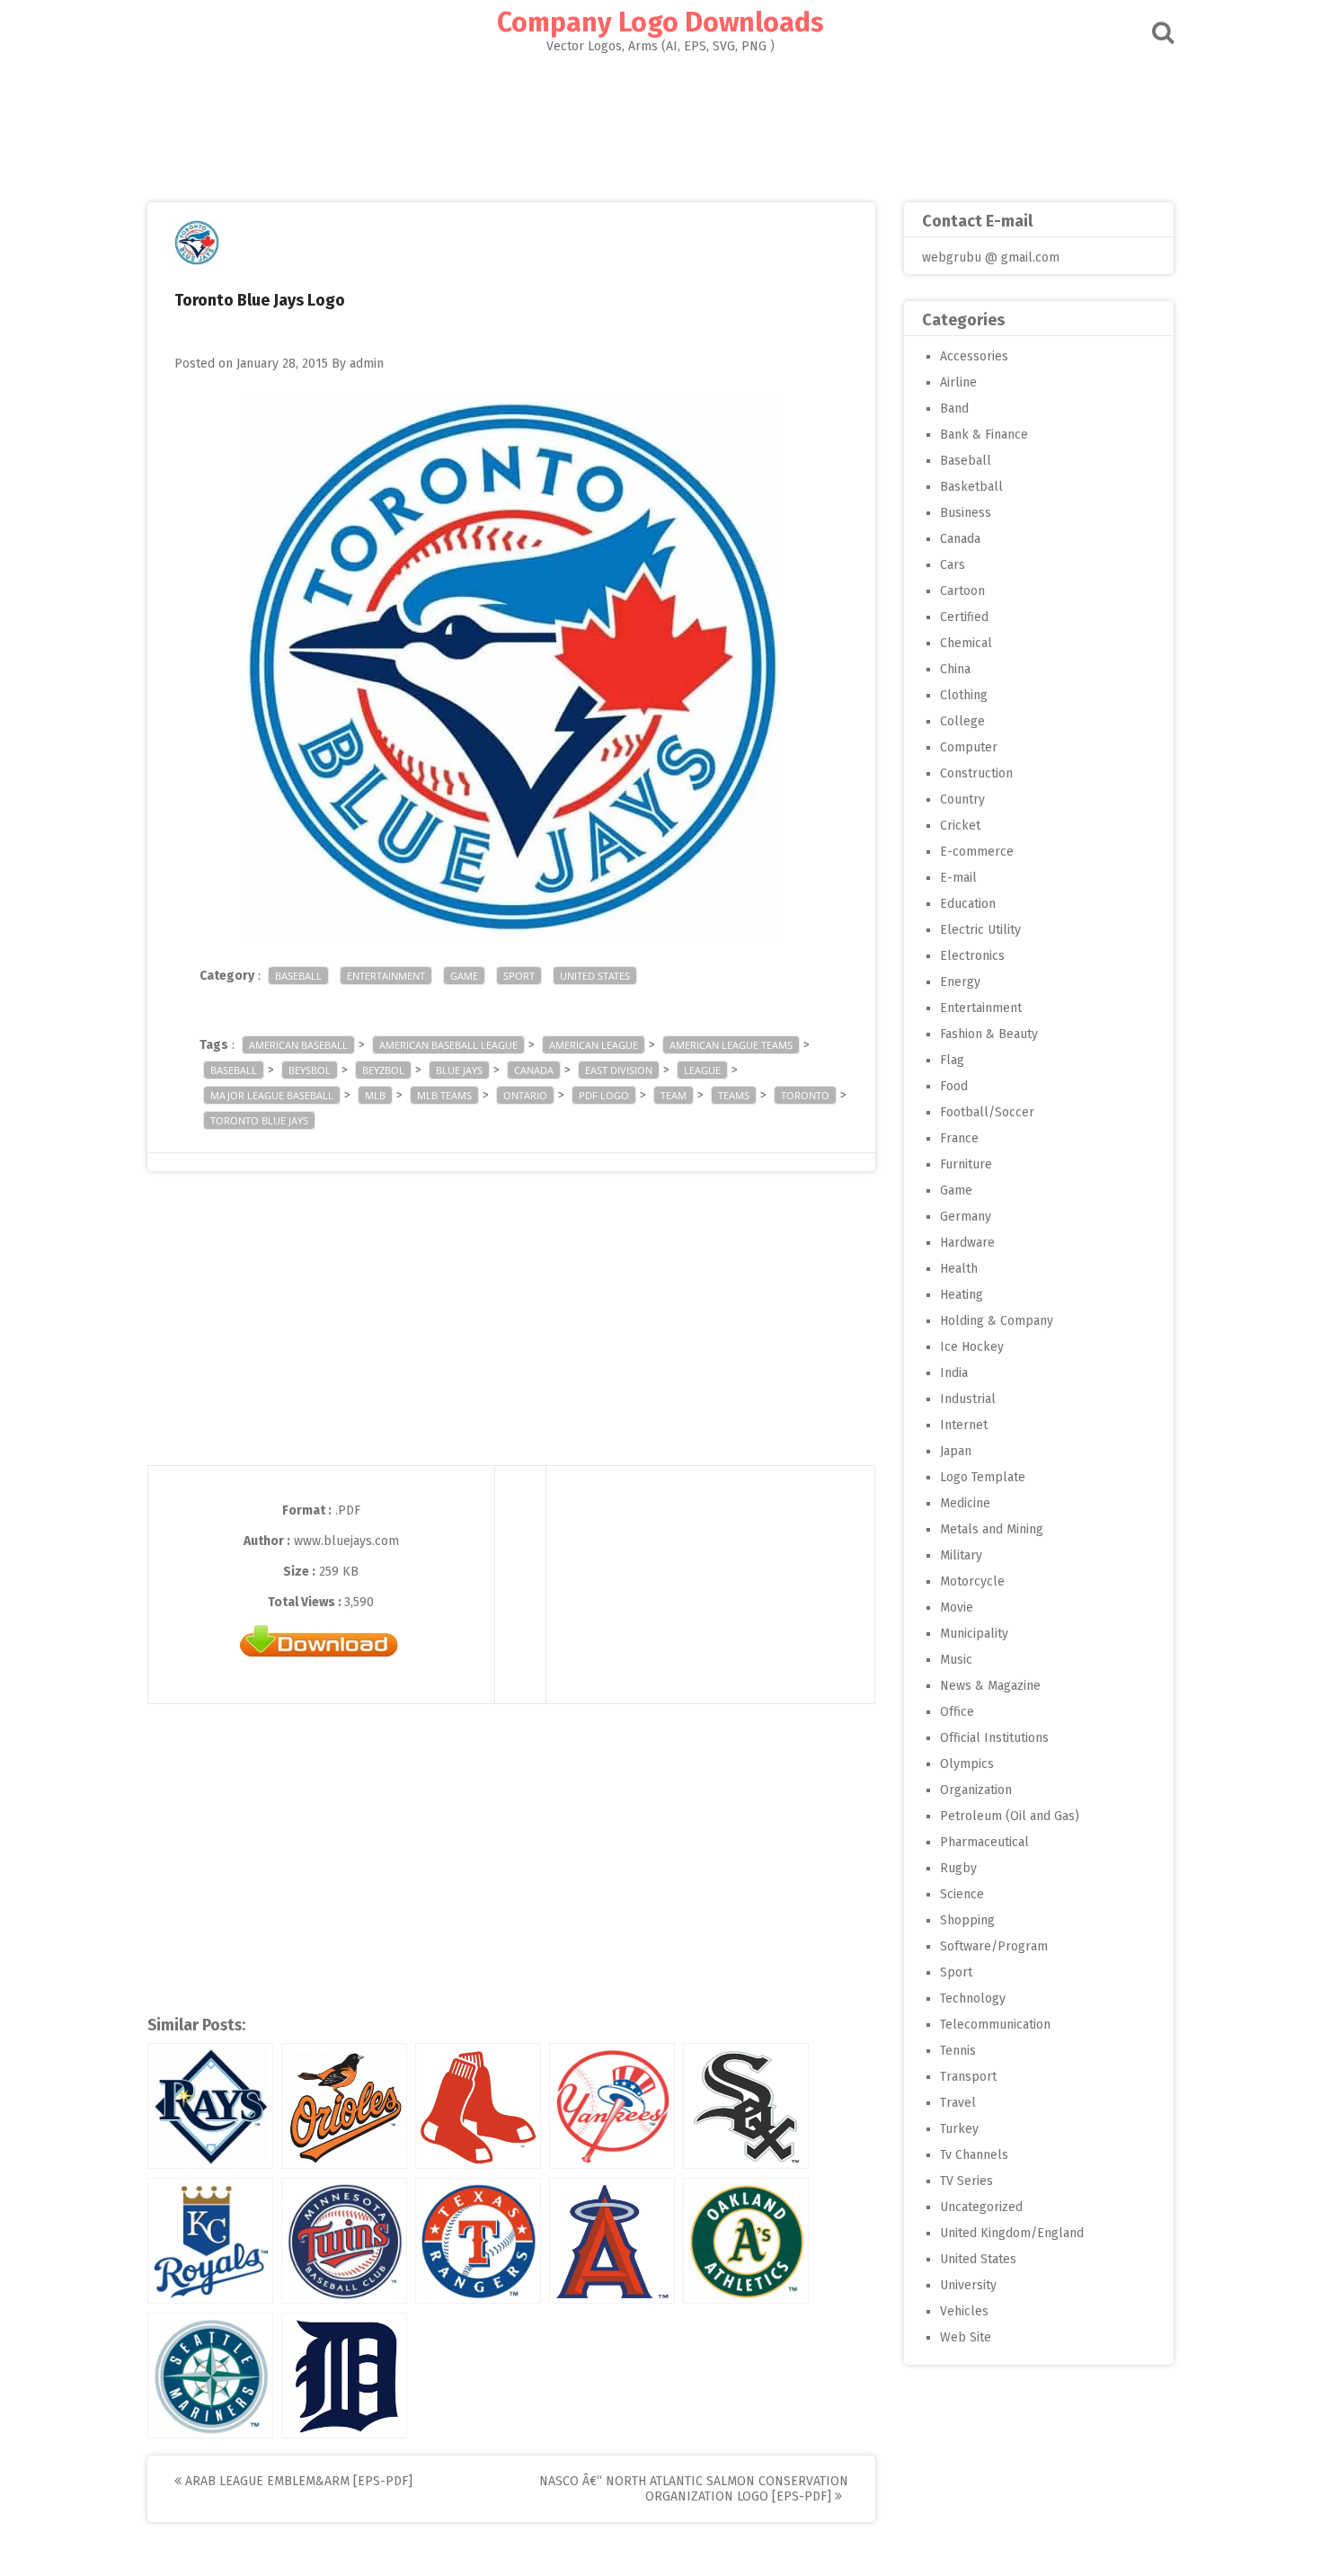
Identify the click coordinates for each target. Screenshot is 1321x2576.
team (674, 1095)
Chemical (966, 643)
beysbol (310, 1070)
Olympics (967, 1764)
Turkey (959, 2129)
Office (957, 1712)
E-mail (958, 878)
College (962, 721)
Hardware (967, 1243)
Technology (973, 1999)
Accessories (974, 356)
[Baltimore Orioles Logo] (344, 2106)
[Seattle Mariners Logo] (210, 2376)
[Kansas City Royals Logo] (210, 2241)
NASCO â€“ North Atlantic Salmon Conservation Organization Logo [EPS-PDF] (694, 2489)
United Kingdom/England (1012, 2233)
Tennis (958, 2051)
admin (367, 364)
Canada (534, 1070)
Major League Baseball (272, 1095)
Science (962, 1894)
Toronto (805, 1095)
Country (962, 799)
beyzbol (383, 1070)
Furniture (966, 1164)
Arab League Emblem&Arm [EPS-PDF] (297, 2481)
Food (954, 1086)
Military (961, 1555)
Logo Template (983, 1477)
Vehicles (964, 2311)
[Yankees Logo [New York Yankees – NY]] (612, 2106)
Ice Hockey (972, 1347)
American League (594, 1045)
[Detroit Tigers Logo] (344, 2376)
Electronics (972, 956)
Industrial (968, 1399)
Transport (968, 2077)
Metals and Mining (992, 1529)
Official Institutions (994, 1738)
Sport (519, 976)
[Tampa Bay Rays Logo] (210, 2106)
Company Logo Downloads (660, 22)
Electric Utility (980, 930)
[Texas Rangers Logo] (478, 2241)
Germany (966, 1217)
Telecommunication (995, 2025)
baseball (234, 1070)
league (702, 1070)
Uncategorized (981, 2207)
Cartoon (962, 591)
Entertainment (386, 976)
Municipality (974, 1634)
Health (959, 1269)
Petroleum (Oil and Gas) (1010, 1816)
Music (956, 1660)
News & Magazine (990, 1686)
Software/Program (994, 1946)
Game (464, 976)
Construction (976, 773)
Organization (976, 1790)
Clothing (964, 695)
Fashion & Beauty (989, 1034)
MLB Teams (444, 1095)
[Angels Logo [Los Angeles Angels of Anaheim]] (612, 2241)
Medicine (965, 1503)
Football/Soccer (987, 1112)
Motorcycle (972, 1581)
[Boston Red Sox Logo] (478, 2106)
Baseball (298, 976)
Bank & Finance (984, 435)
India (954, 1373)
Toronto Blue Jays (259, 1120)
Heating (962, 1295)
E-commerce (977, 852)
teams (734, 1095)
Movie (957, 1608)
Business (966, 513)
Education (968, 904)
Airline (958, 382)
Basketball (971, 487)
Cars (953, 565)
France (959, 1138)
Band (954, 409)
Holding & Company (997, 1321)
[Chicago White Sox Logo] (746, 2106)
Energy (960, 982)
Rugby (958, 1868)
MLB (375, 1095)
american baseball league (448, 1045)
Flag (952, 1060)
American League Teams (731, 1045)
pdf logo (604, 1095)
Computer (969, 747)
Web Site (966, 2337)
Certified (964, 617)
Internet (964, 1425)
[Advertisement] (660, 122)
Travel (958, 2103)
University (968, 2285)
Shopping (967, 1920)
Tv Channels (974, 2155)
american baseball (298, 1045)
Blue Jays (459, 1070)
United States (595, 976)
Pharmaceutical (984, 1842)
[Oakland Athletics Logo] (746, 2241)
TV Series (966, 2181)
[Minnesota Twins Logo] (344, 2241)
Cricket (960, 826)
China (955, 669)
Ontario (525, 1095)
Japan (956, 1451)
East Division (619, 1070)
